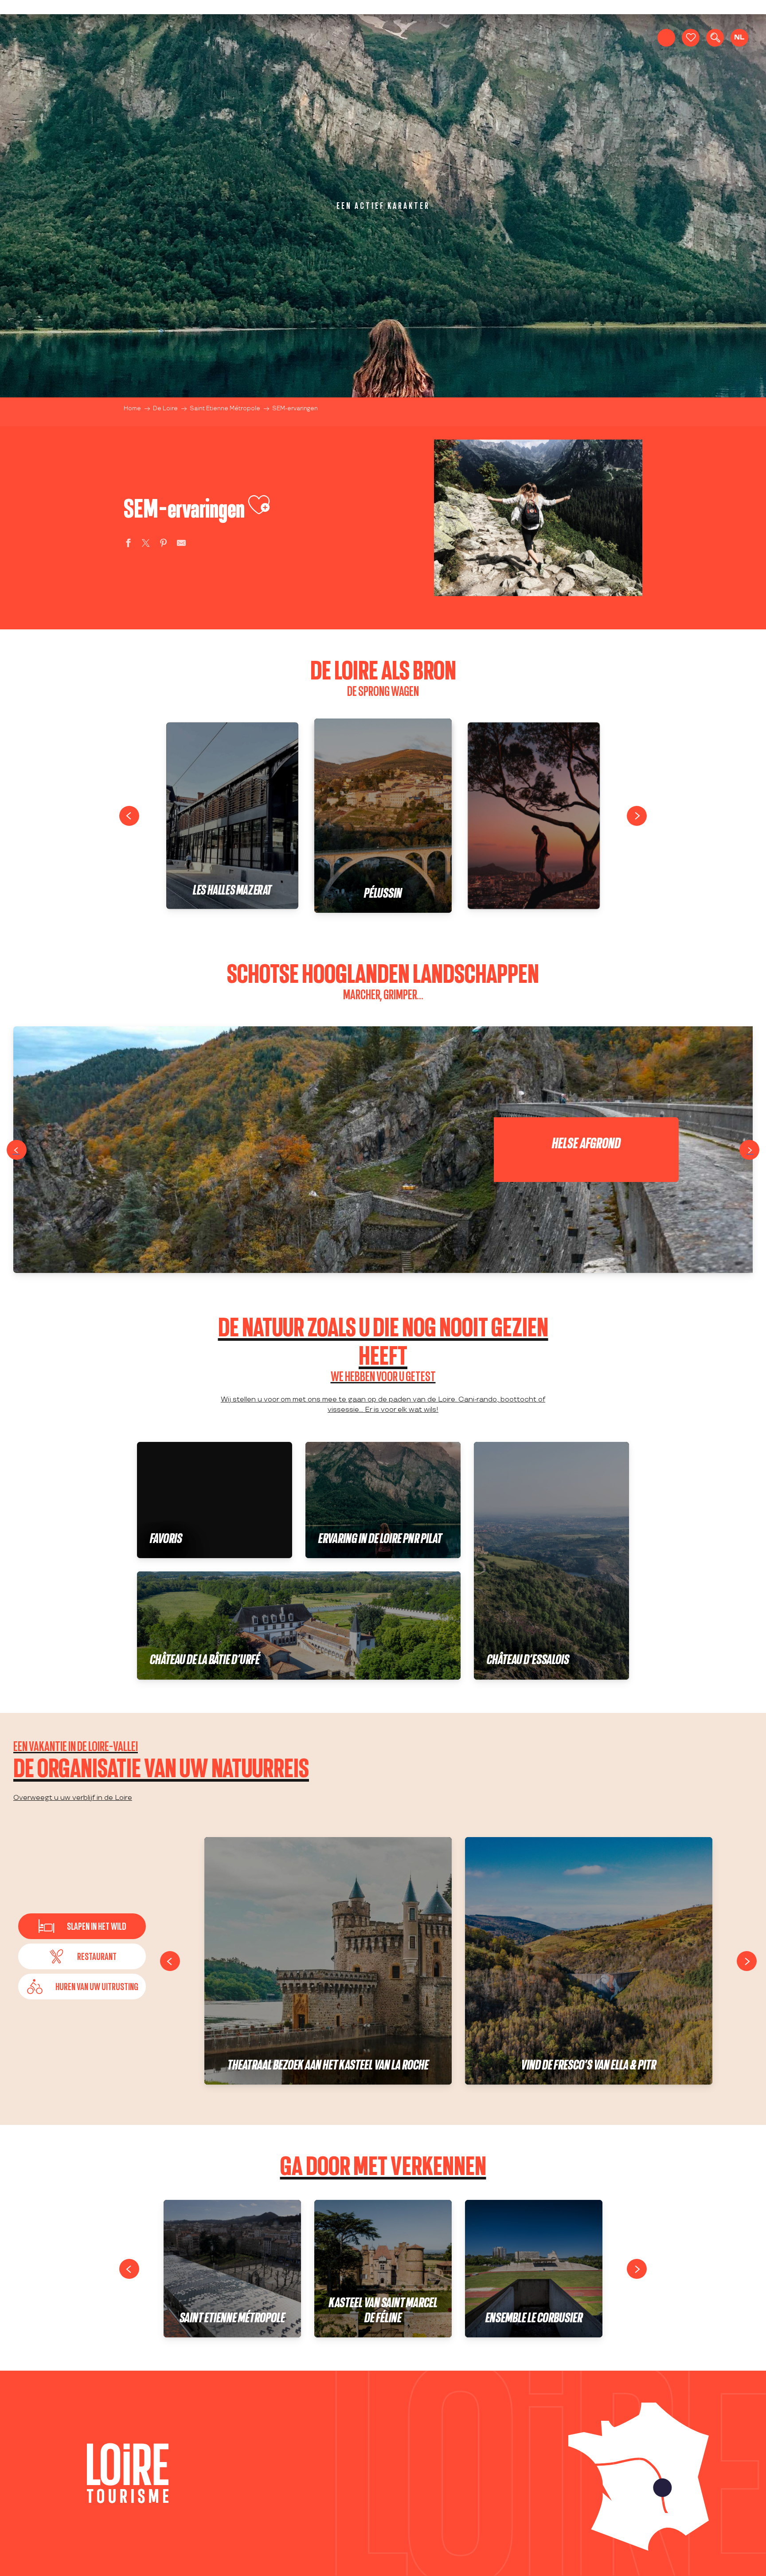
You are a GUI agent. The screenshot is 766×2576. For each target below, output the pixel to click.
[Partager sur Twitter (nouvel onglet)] (146, 544)
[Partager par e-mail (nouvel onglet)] (181, 544)
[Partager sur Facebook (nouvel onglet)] (128, 544)
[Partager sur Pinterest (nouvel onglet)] (164, 544)
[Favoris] (691, 38)
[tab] (82, 1956)
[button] (715, 38)
